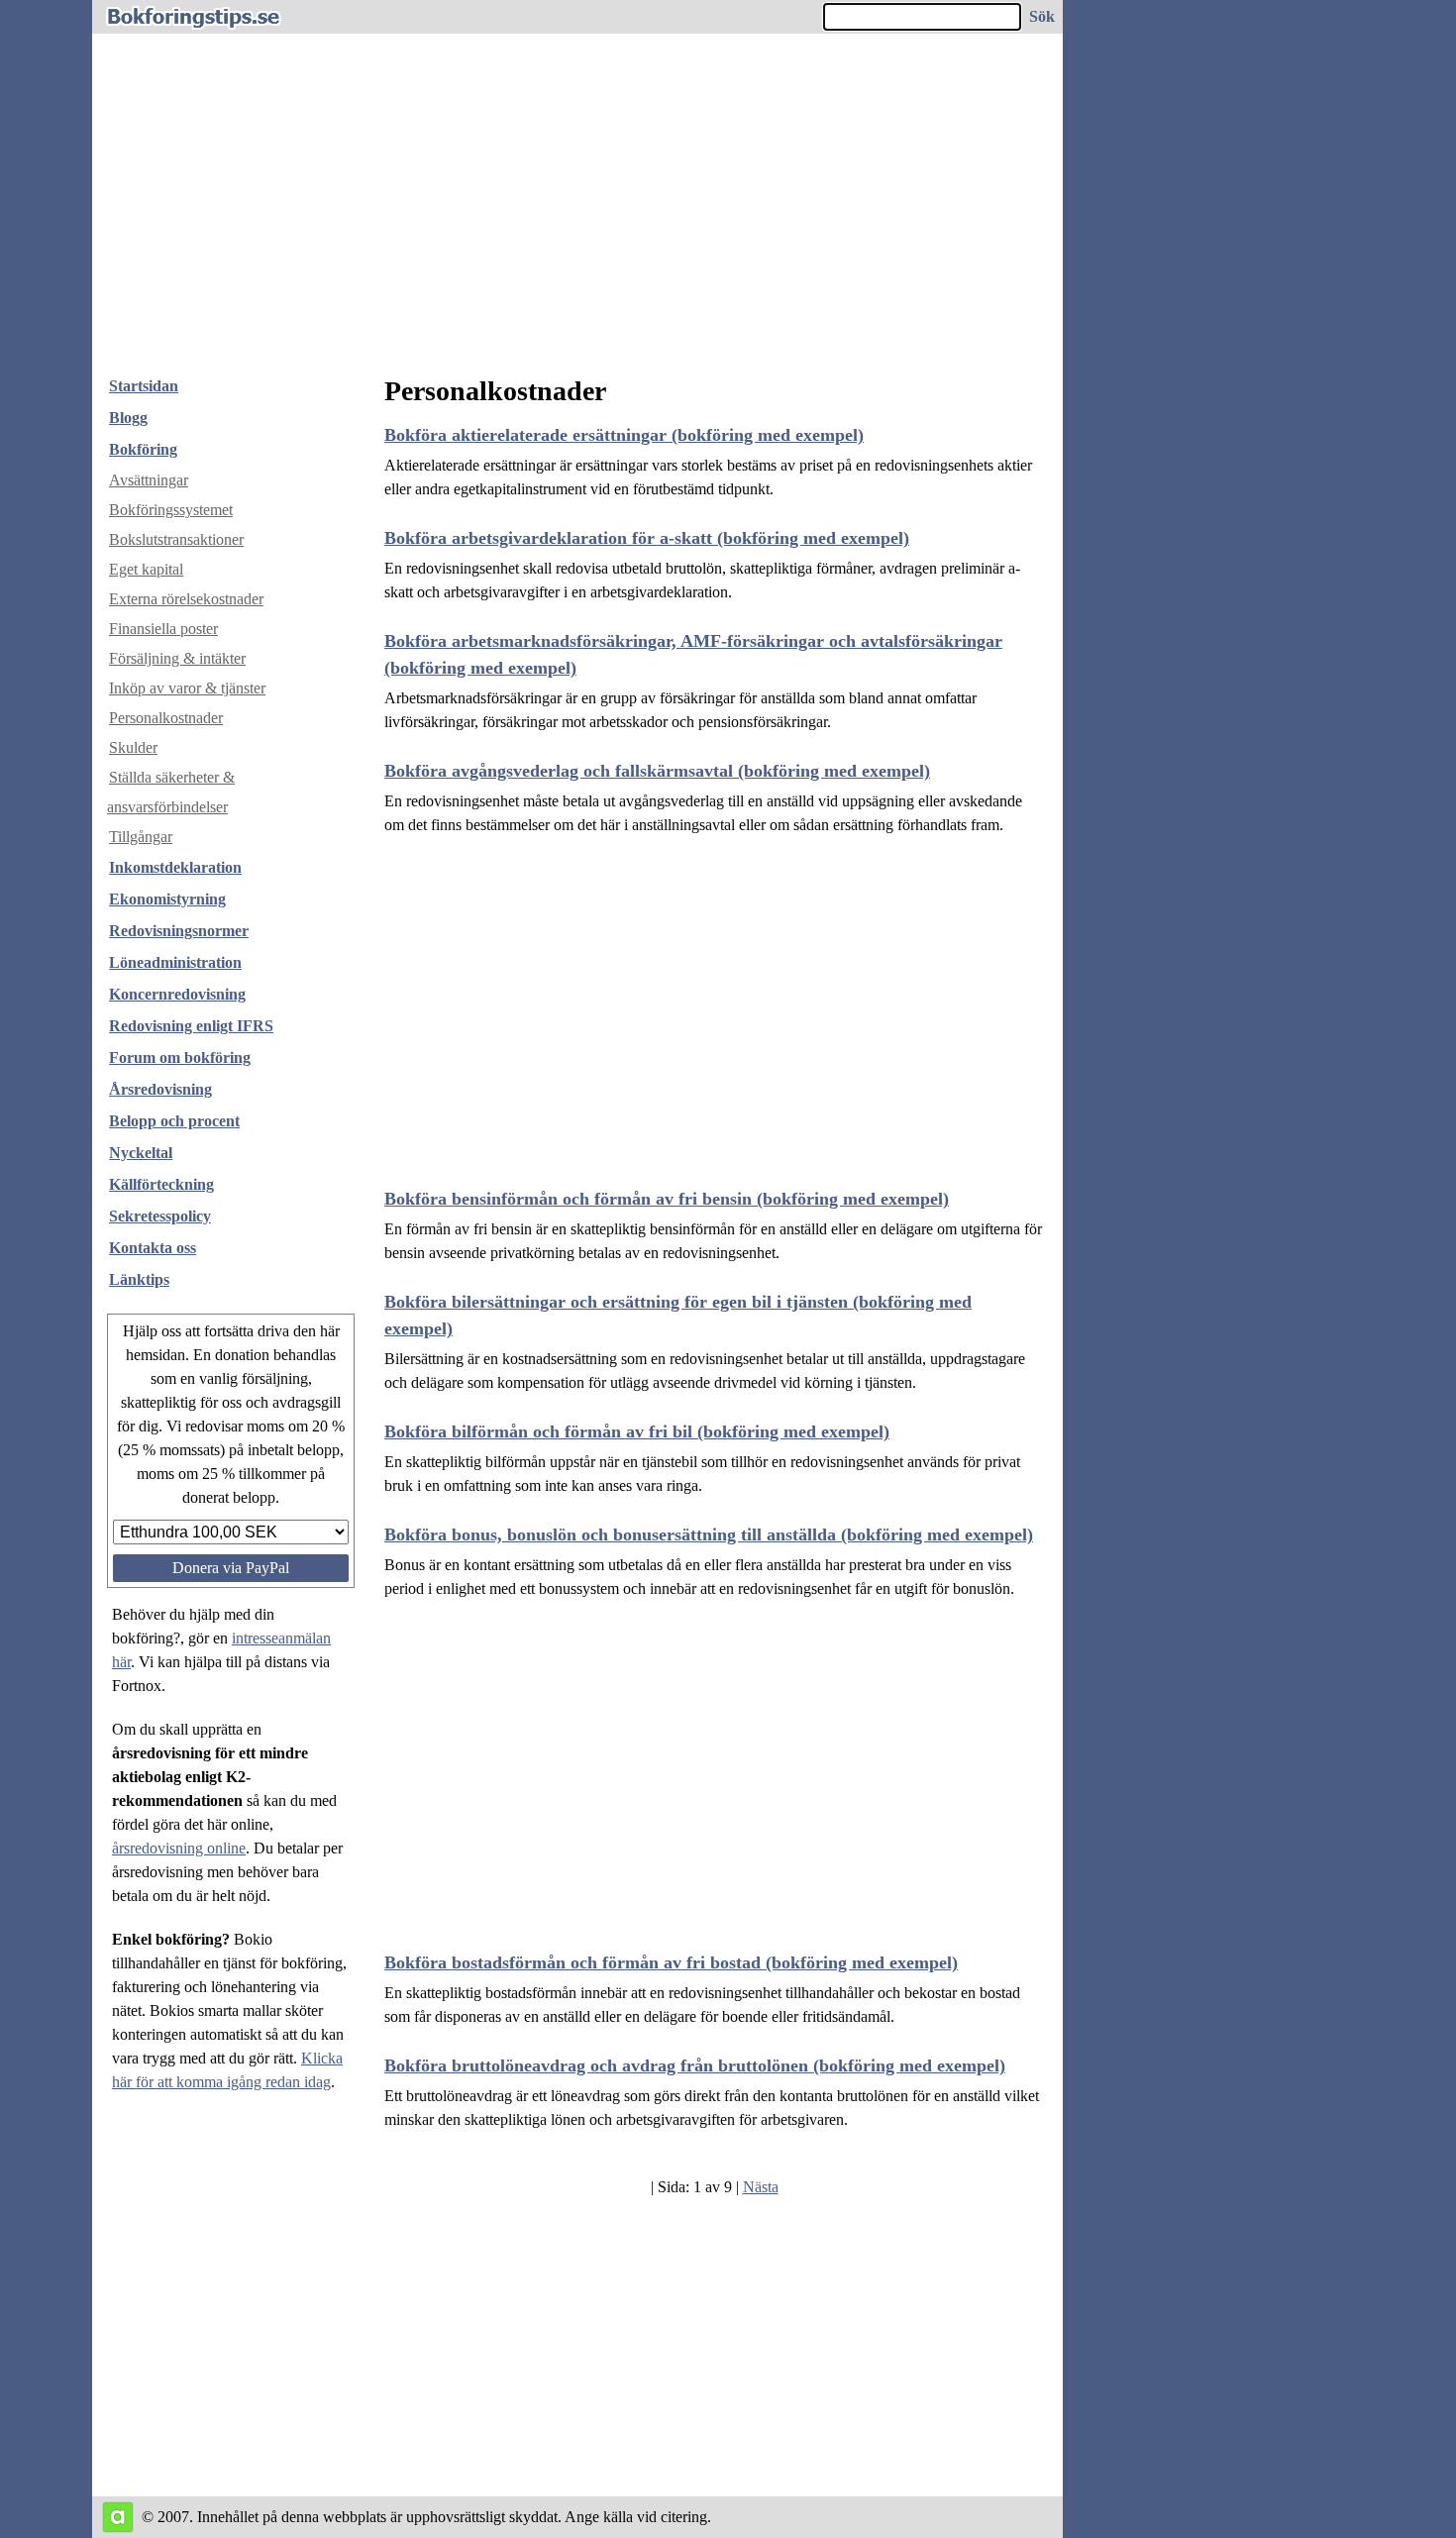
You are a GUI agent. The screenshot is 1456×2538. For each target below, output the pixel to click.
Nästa (761, 2187)
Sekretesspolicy (160, 1216)
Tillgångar (141, 837)
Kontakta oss (153, 1248)
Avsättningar (149, 480)
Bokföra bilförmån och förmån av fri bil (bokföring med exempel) (637, 1431)
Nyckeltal (141, 1153)
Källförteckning (161, 1184)
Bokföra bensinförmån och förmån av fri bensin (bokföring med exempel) (667, 1199)
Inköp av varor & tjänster (187, 688)
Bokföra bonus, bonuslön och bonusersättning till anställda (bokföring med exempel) (709, 1534)
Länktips (139, 1279)
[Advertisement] (577, 212)
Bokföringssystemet (171, 510)
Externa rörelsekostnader (186, 599)
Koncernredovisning (177, 994)
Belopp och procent (174, 1121)
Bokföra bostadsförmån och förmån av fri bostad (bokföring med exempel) (671, 1962)
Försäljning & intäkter (177, 658)
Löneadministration (175, 962)
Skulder (133, 747)
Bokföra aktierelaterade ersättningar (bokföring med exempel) (624, 435)
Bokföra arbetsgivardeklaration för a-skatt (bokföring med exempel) (647, 538)
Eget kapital (146, 569)
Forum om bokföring (180, 1057)
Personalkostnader (166, 718)
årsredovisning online (179, 1848)
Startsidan (144, 386)
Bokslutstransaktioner (176, 539)
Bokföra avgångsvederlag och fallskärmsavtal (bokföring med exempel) (657, 771)
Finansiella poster (163, 629)
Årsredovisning (160, 1089)
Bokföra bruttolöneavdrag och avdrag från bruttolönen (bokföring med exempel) (695, 2065)
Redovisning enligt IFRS (191, 1026)
